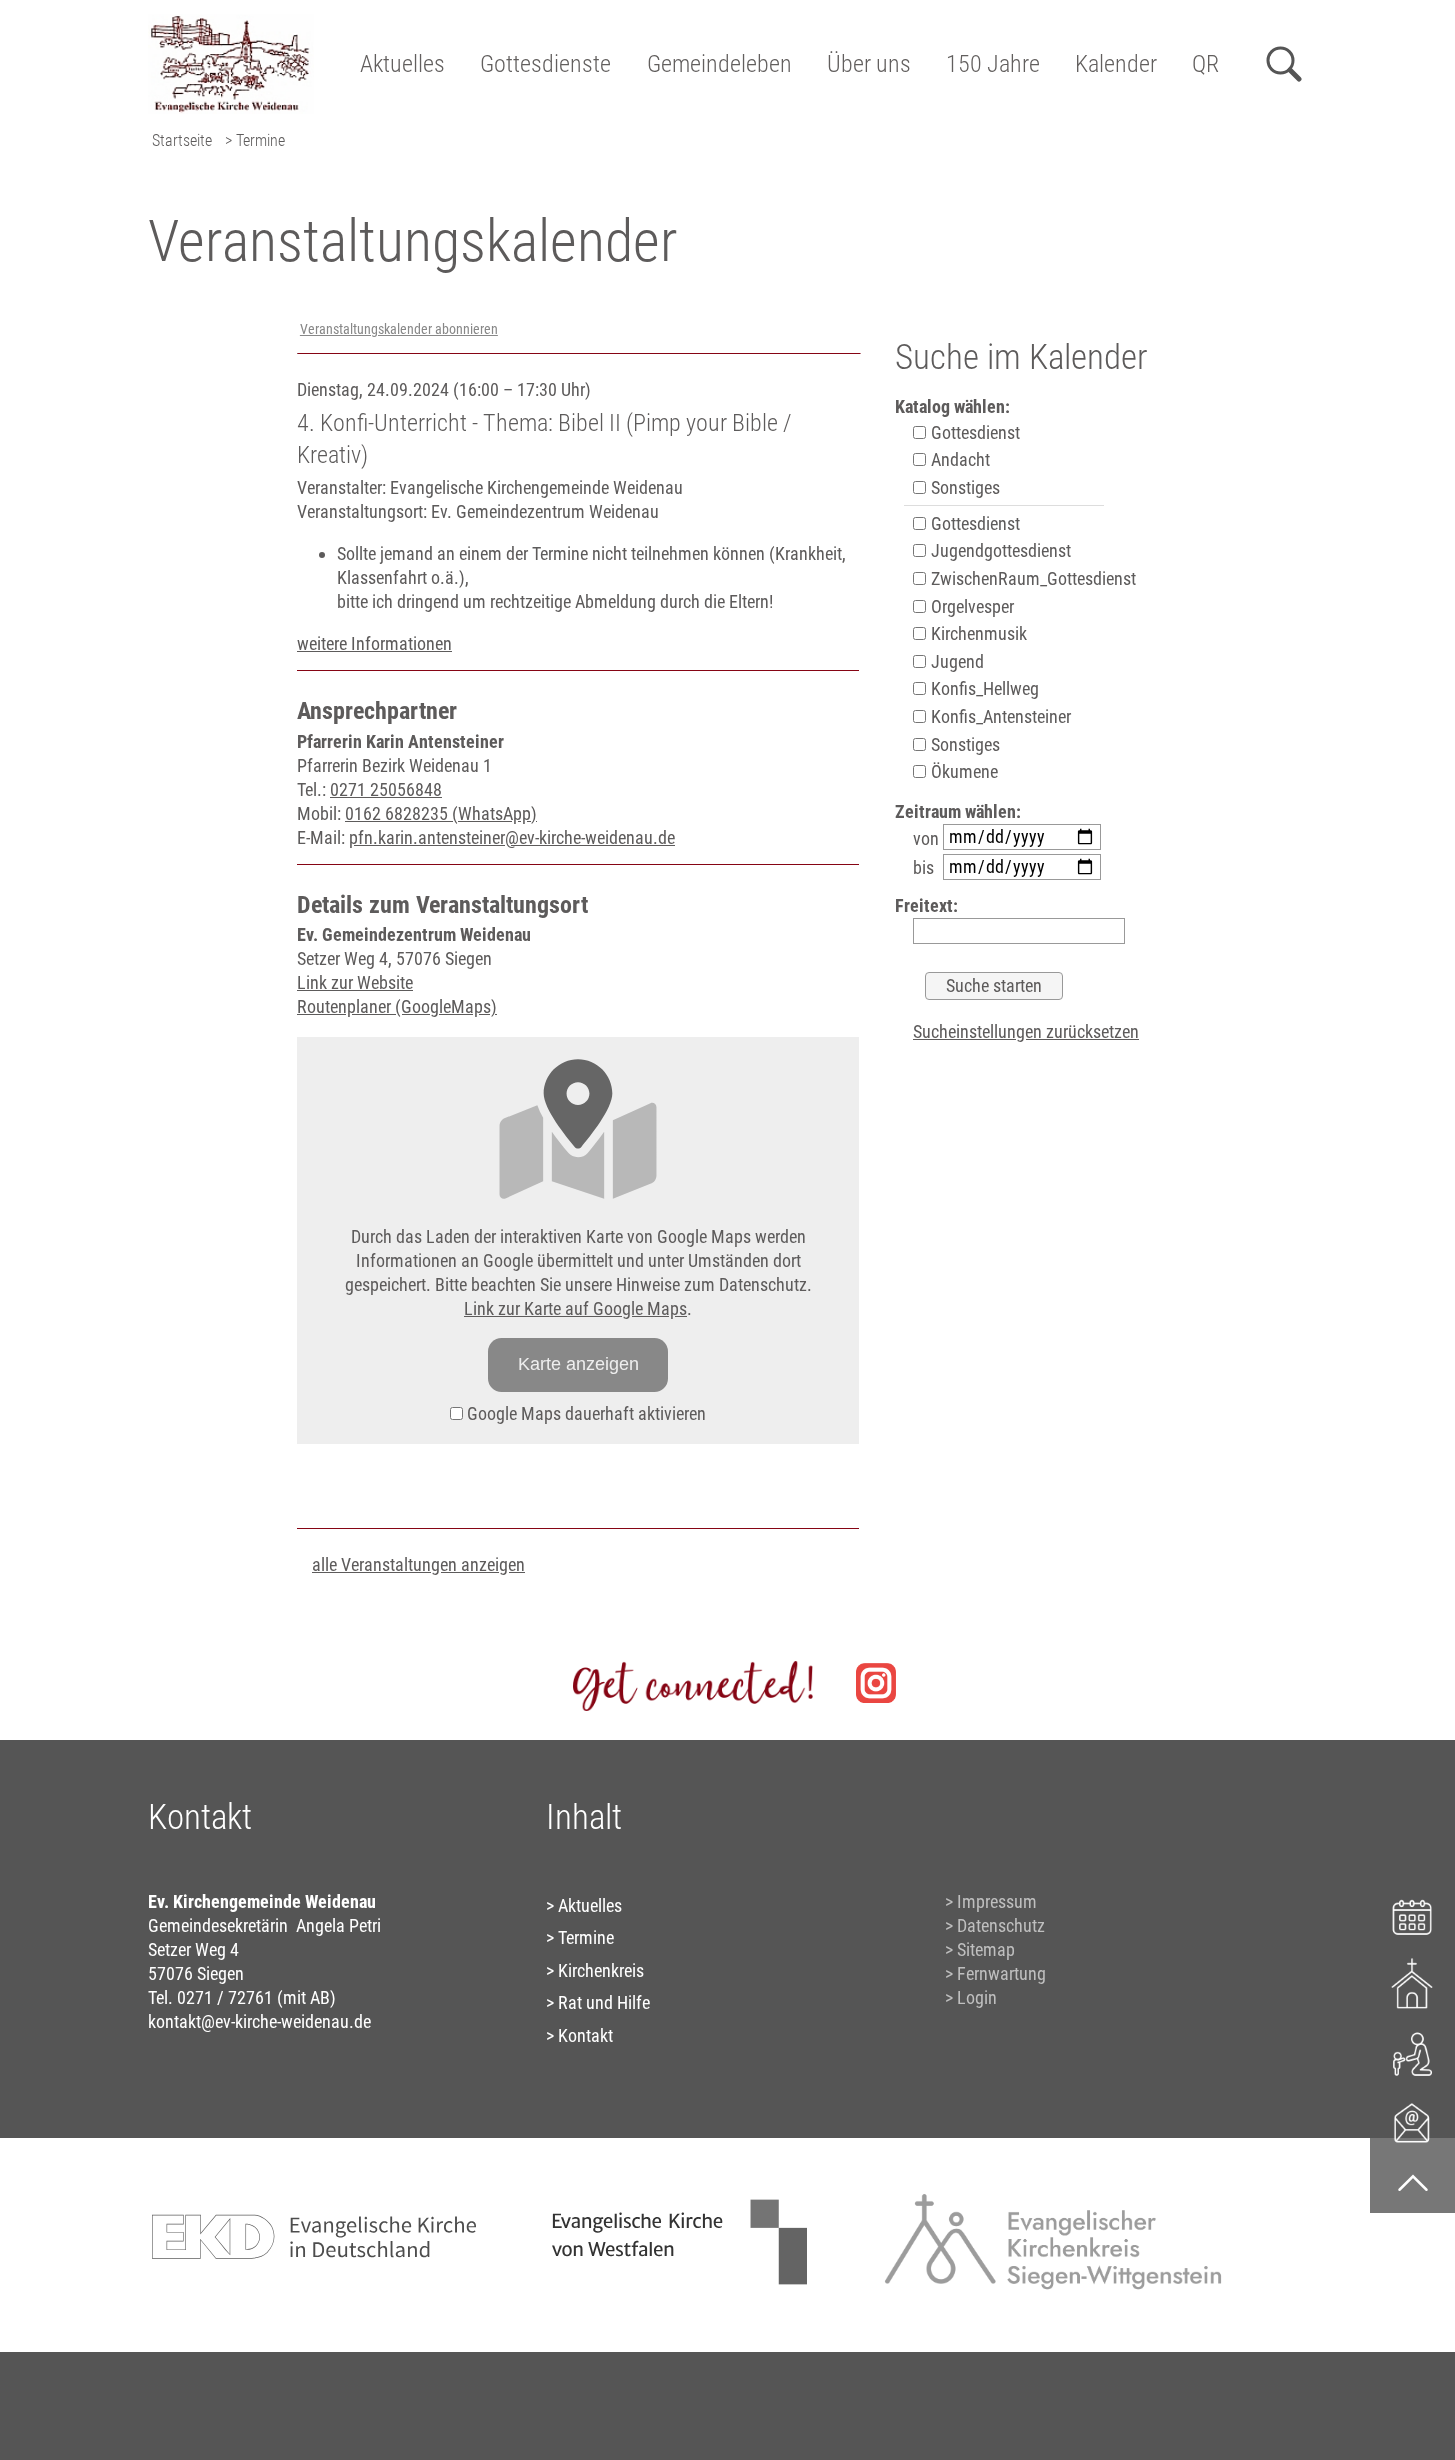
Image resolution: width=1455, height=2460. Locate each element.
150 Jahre (993, 64)
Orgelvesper (970, 606)
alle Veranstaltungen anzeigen (418, 1564)
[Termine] (1412, 1914)
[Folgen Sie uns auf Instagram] (876, 1683)
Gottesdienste (545, 64)
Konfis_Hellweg (983, 688)
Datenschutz (1001, 1925)
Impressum (997, 1901)
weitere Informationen (374, 643)
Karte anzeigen (578, 1364)
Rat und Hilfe (604, 2002)
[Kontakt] (1412, 2121)
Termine (586, 1937)
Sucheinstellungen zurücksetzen (1026, 1031)
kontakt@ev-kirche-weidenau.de (259, 2021)
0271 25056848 (386, 789)
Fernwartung (1001, 1973)
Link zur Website (355, 982)
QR (1205, 64)
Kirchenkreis (601, 1970)
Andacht (958, 459)
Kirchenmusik (977, 633)
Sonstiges (963, 487)
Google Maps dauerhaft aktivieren (584, 1413)
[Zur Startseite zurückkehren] (231, 25)
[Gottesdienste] (1412, 1983)
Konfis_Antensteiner (999, 716)
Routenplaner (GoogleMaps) (397, 1006)
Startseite (182, 140)
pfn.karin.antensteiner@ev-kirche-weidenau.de (512, 837)
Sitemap (986, 1949)
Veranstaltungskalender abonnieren (399, 329)
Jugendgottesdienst (999, 550)
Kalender (1116, 64)
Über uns (869, 64)
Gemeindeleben (719, 64)
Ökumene (962, 771)
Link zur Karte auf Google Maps (575, 1308)
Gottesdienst (973, 432)
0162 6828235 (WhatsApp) (441, 813)
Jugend (955, 661)
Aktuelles (402, 64)
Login (977, 1997)
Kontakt (585, 2035)
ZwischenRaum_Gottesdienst (1031, 578)
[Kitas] (1412, 2052)
